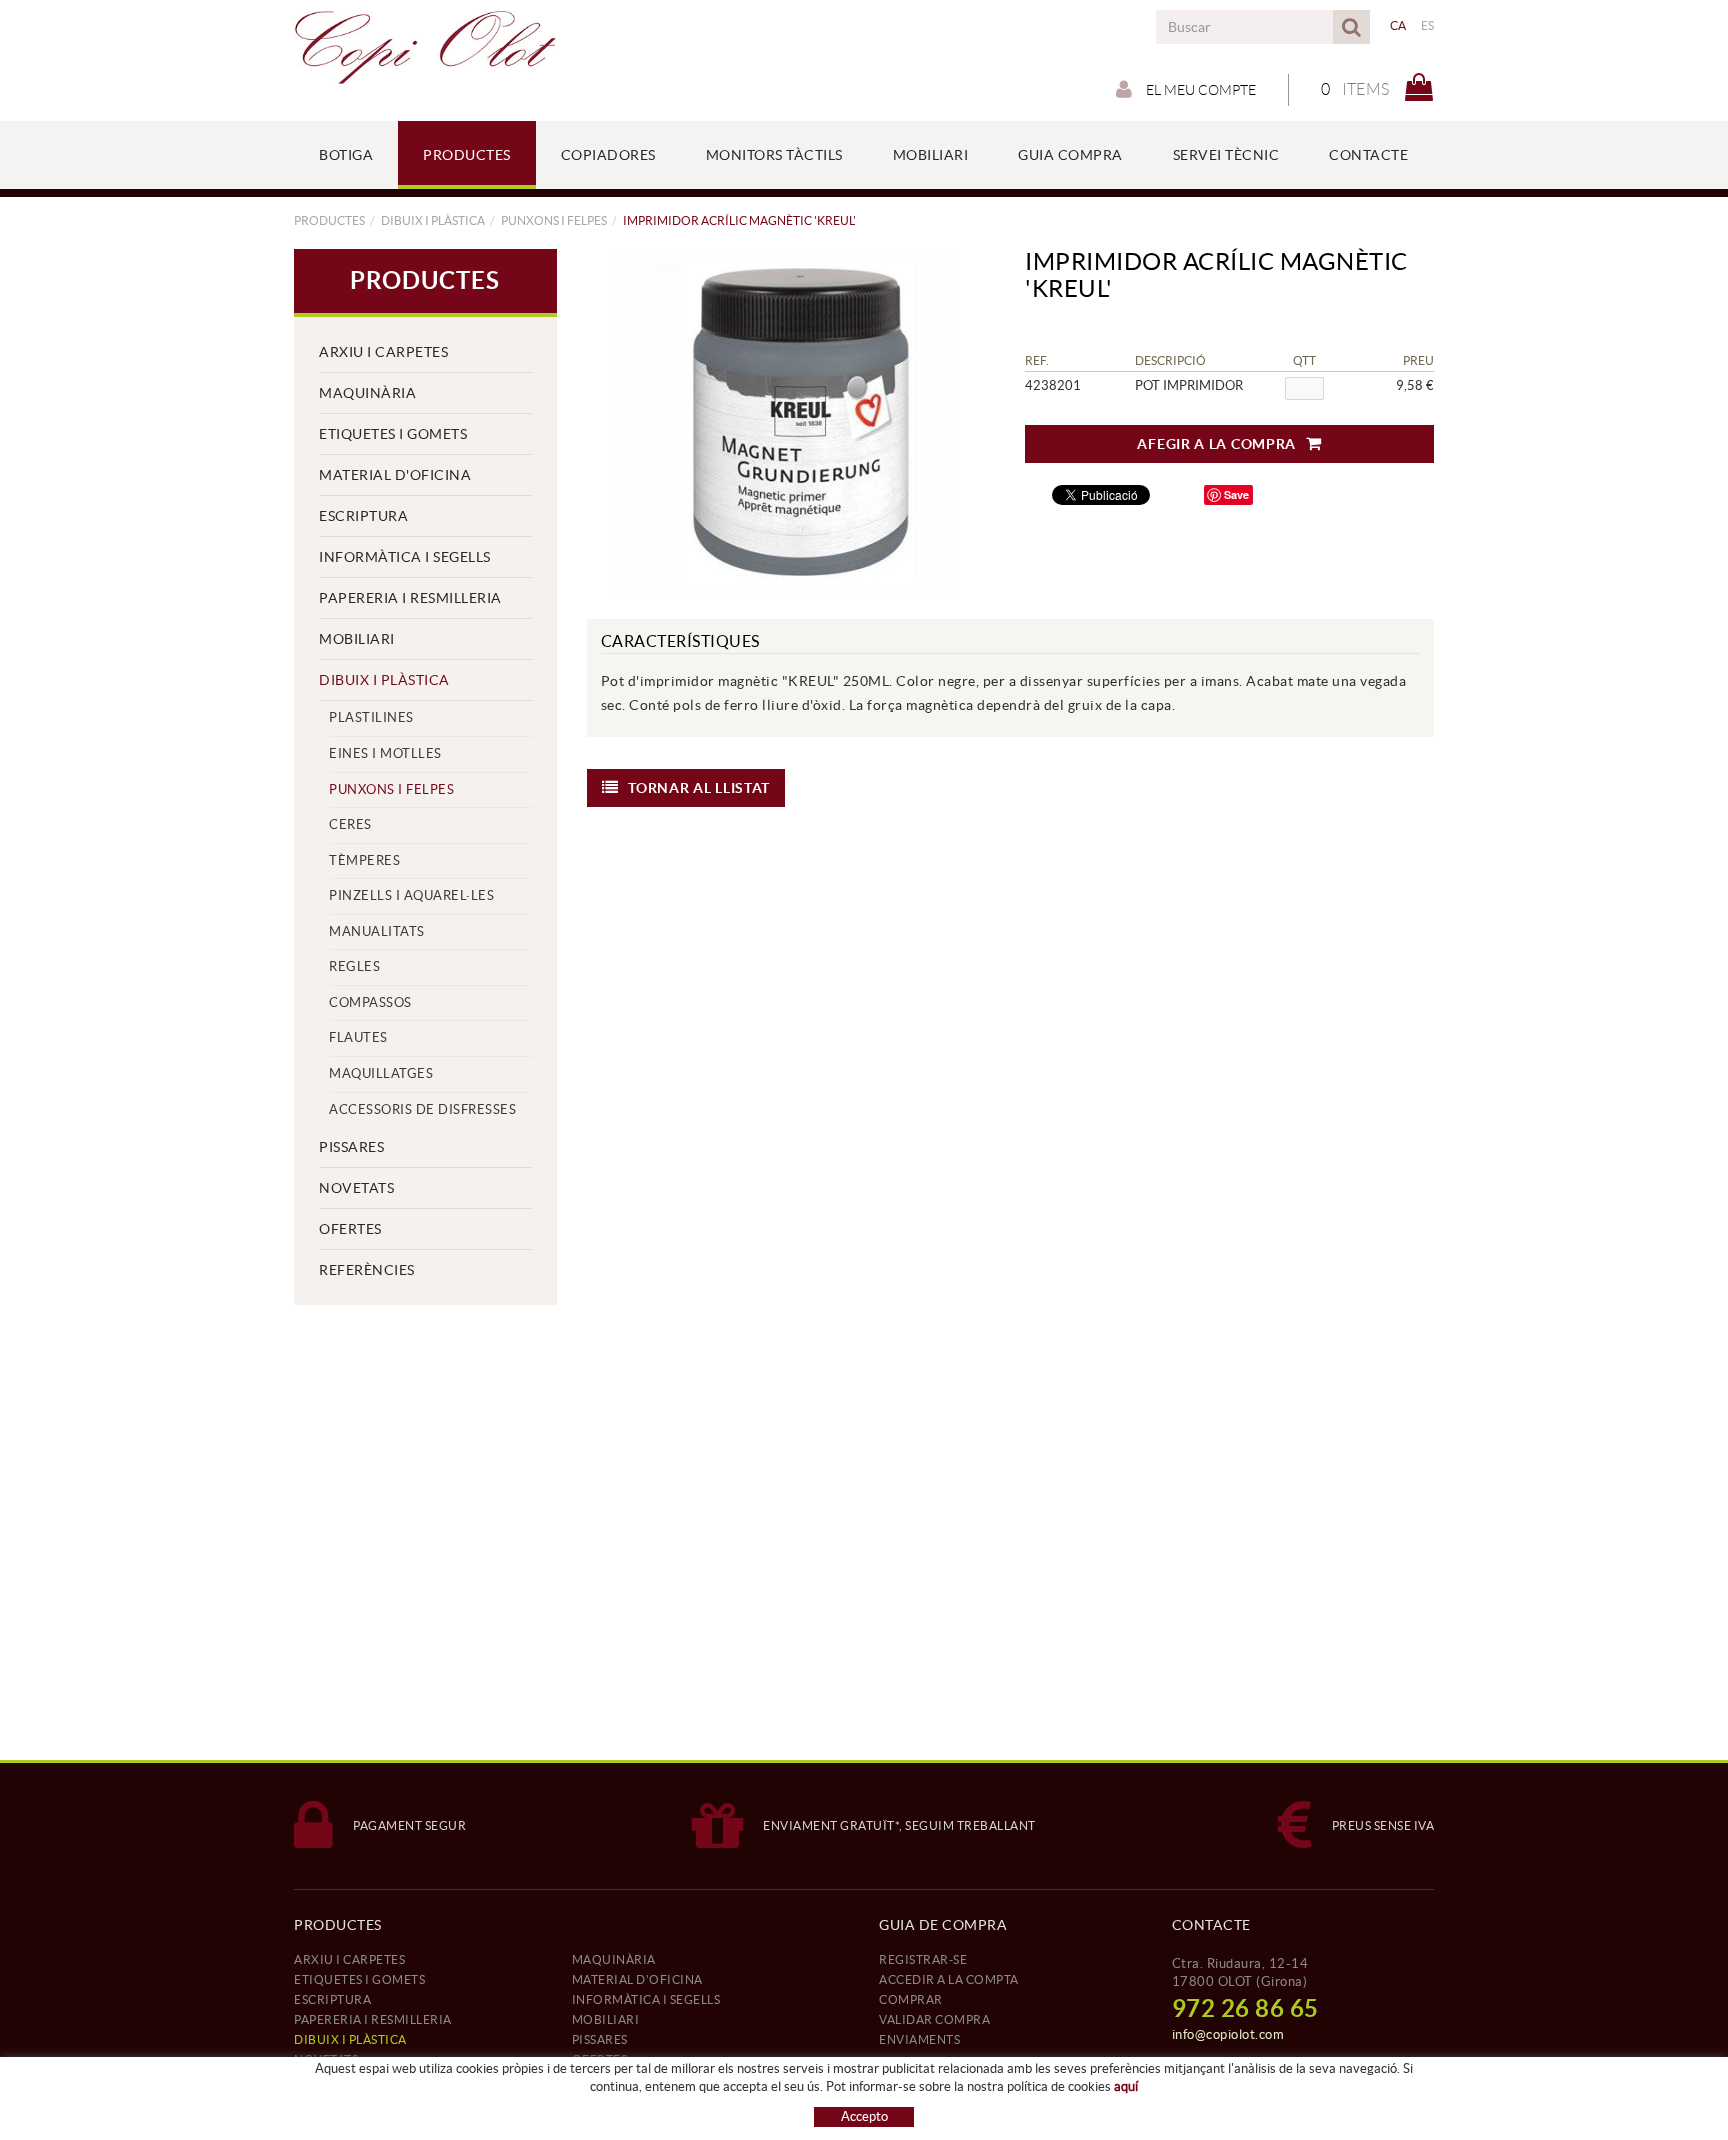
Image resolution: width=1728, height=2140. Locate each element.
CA (1398, 25)
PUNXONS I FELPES (554, 220)
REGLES (354, 966)
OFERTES (350, 1229)
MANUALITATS (377, 931)
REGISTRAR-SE (923, 1959)
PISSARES (351, 1147)
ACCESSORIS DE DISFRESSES (422, 1109)
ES (1428, 25)
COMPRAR (911, 1999)
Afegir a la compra (1216, 444)
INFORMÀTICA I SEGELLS (405, 557)
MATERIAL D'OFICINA (395, 475)
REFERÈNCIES (367, 1270)
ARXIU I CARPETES (383, 352)
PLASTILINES (371, 717)
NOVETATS (356, 1188)
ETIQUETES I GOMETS (393, 434)
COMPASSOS (370, 1002)
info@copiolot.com (1228, 2034)
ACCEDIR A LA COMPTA (949, 1979)
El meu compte (1199, 90)
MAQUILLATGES (381, 1073)
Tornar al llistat (699, 788)
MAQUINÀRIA (367, 393)
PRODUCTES (329, 220)
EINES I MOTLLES (385, 753)
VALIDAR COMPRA (934, 2019)
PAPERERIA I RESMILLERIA (410, 598)
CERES (350, 824)
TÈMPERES (364, 860)
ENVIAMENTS (919, 2039)
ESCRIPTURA (363, 516)
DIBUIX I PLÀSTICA (433, 220)
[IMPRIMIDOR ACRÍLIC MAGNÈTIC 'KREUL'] (784, 424)
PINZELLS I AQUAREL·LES (411, 895)
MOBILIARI (357, 639)
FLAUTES (358, 1037)
